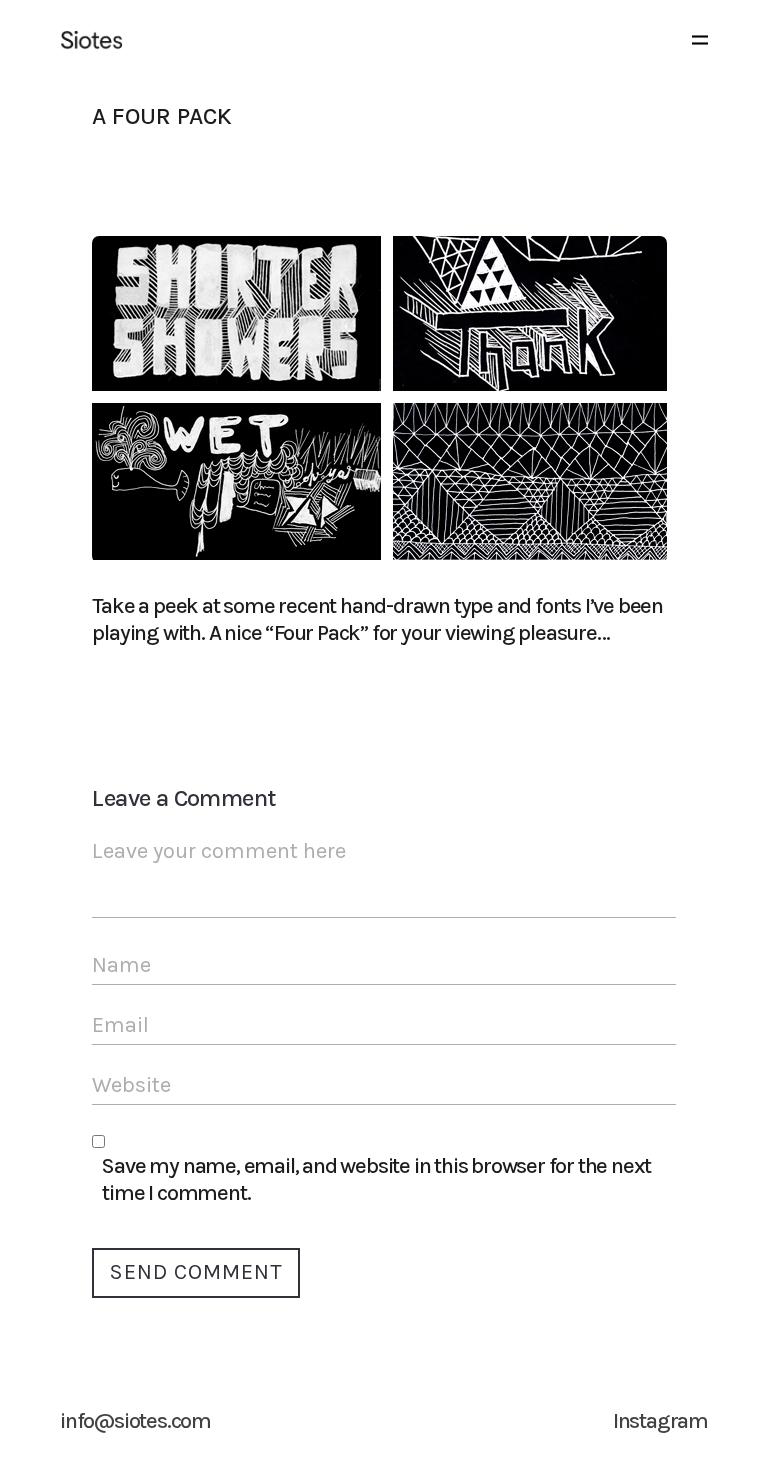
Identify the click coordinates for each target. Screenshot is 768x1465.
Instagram (660, 1421)
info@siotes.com (135, 1421)
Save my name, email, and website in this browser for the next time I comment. (376, 1180)
